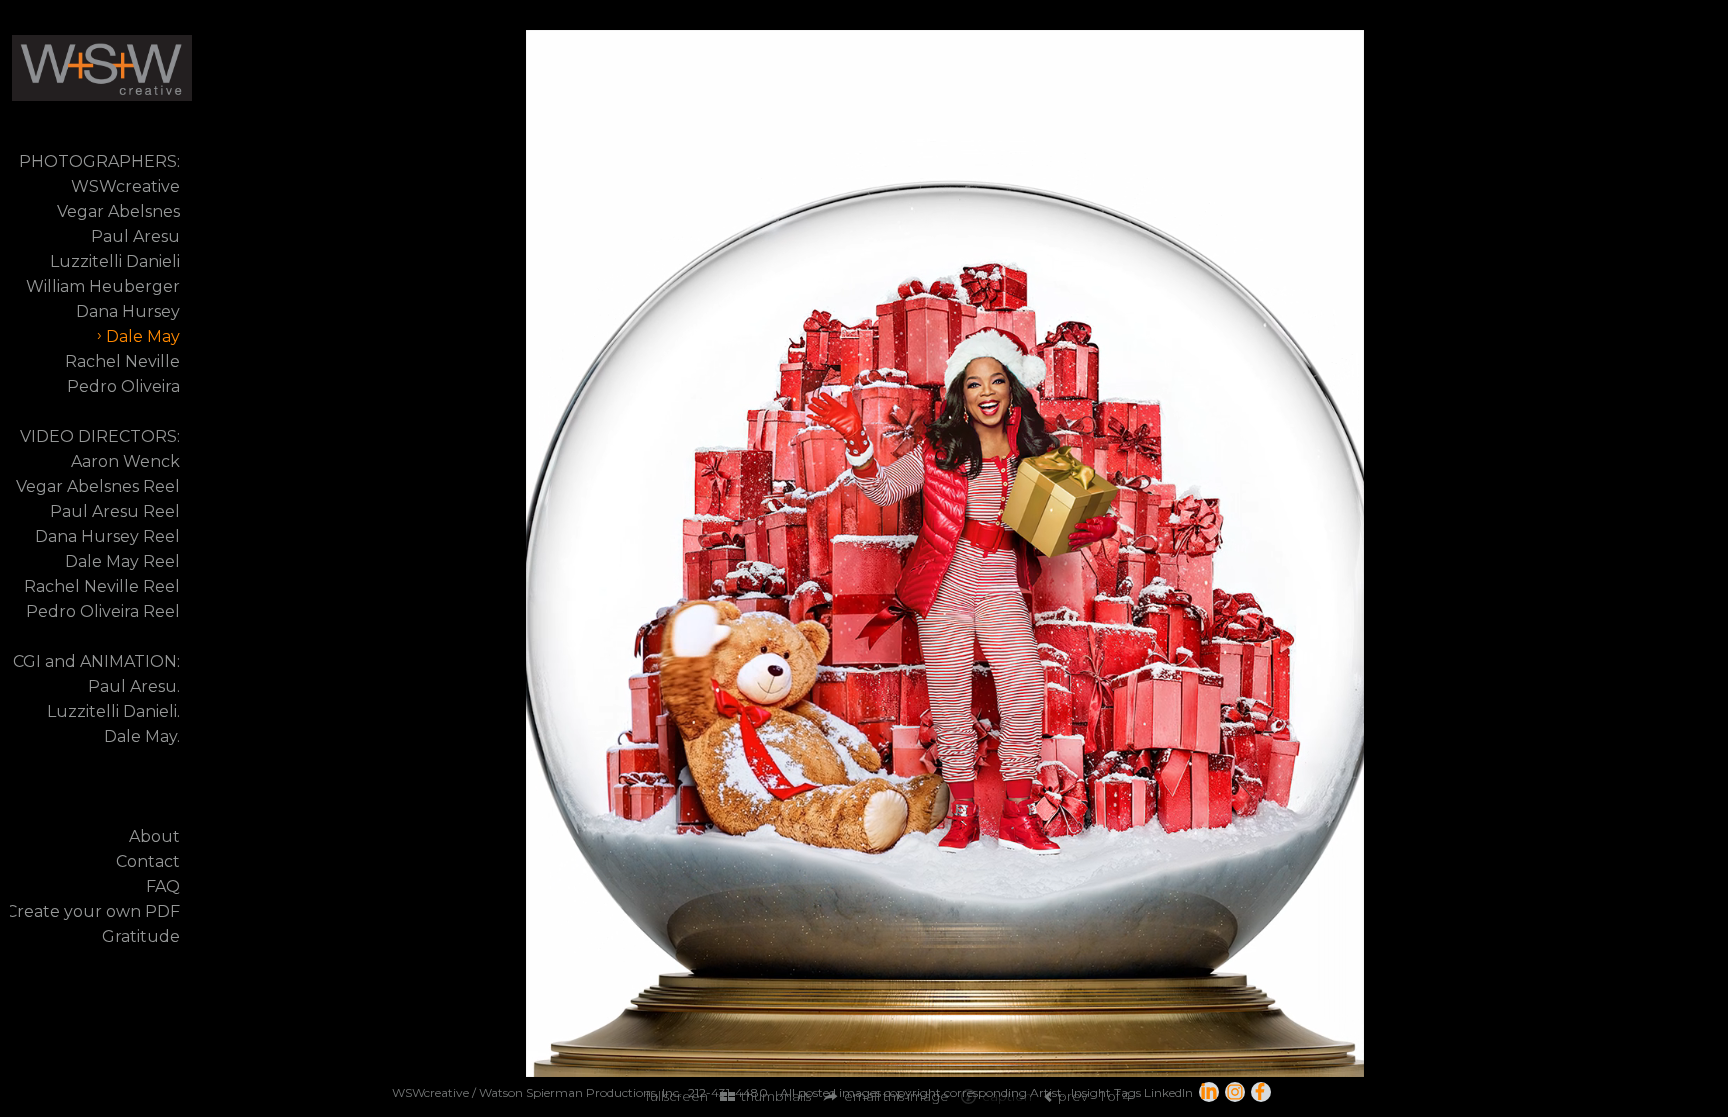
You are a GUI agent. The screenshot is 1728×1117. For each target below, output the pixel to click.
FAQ (163, 886)
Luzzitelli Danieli (115, 261)
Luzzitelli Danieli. (113, 711)
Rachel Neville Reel (102, 586)
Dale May (143, 336)
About (154, 836)
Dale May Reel (122, 561)
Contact (148, 861)
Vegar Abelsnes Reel (98, 486)
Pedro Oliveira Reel (103, 611)
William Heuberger (103, 286)
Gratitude (141, 936)
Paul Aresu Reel (115, 511)
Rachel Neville (122, 361)
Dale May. (142, 736)
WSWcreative (125, 186)
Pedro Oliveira (123, 386)
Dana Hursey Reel (107, 536)
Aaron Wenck (125, 461)
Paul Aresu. (134, 686)
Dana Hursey (128, 311)
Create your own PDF (93, 911)
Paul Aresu (135, 236)
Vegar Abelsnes (118, 211)
